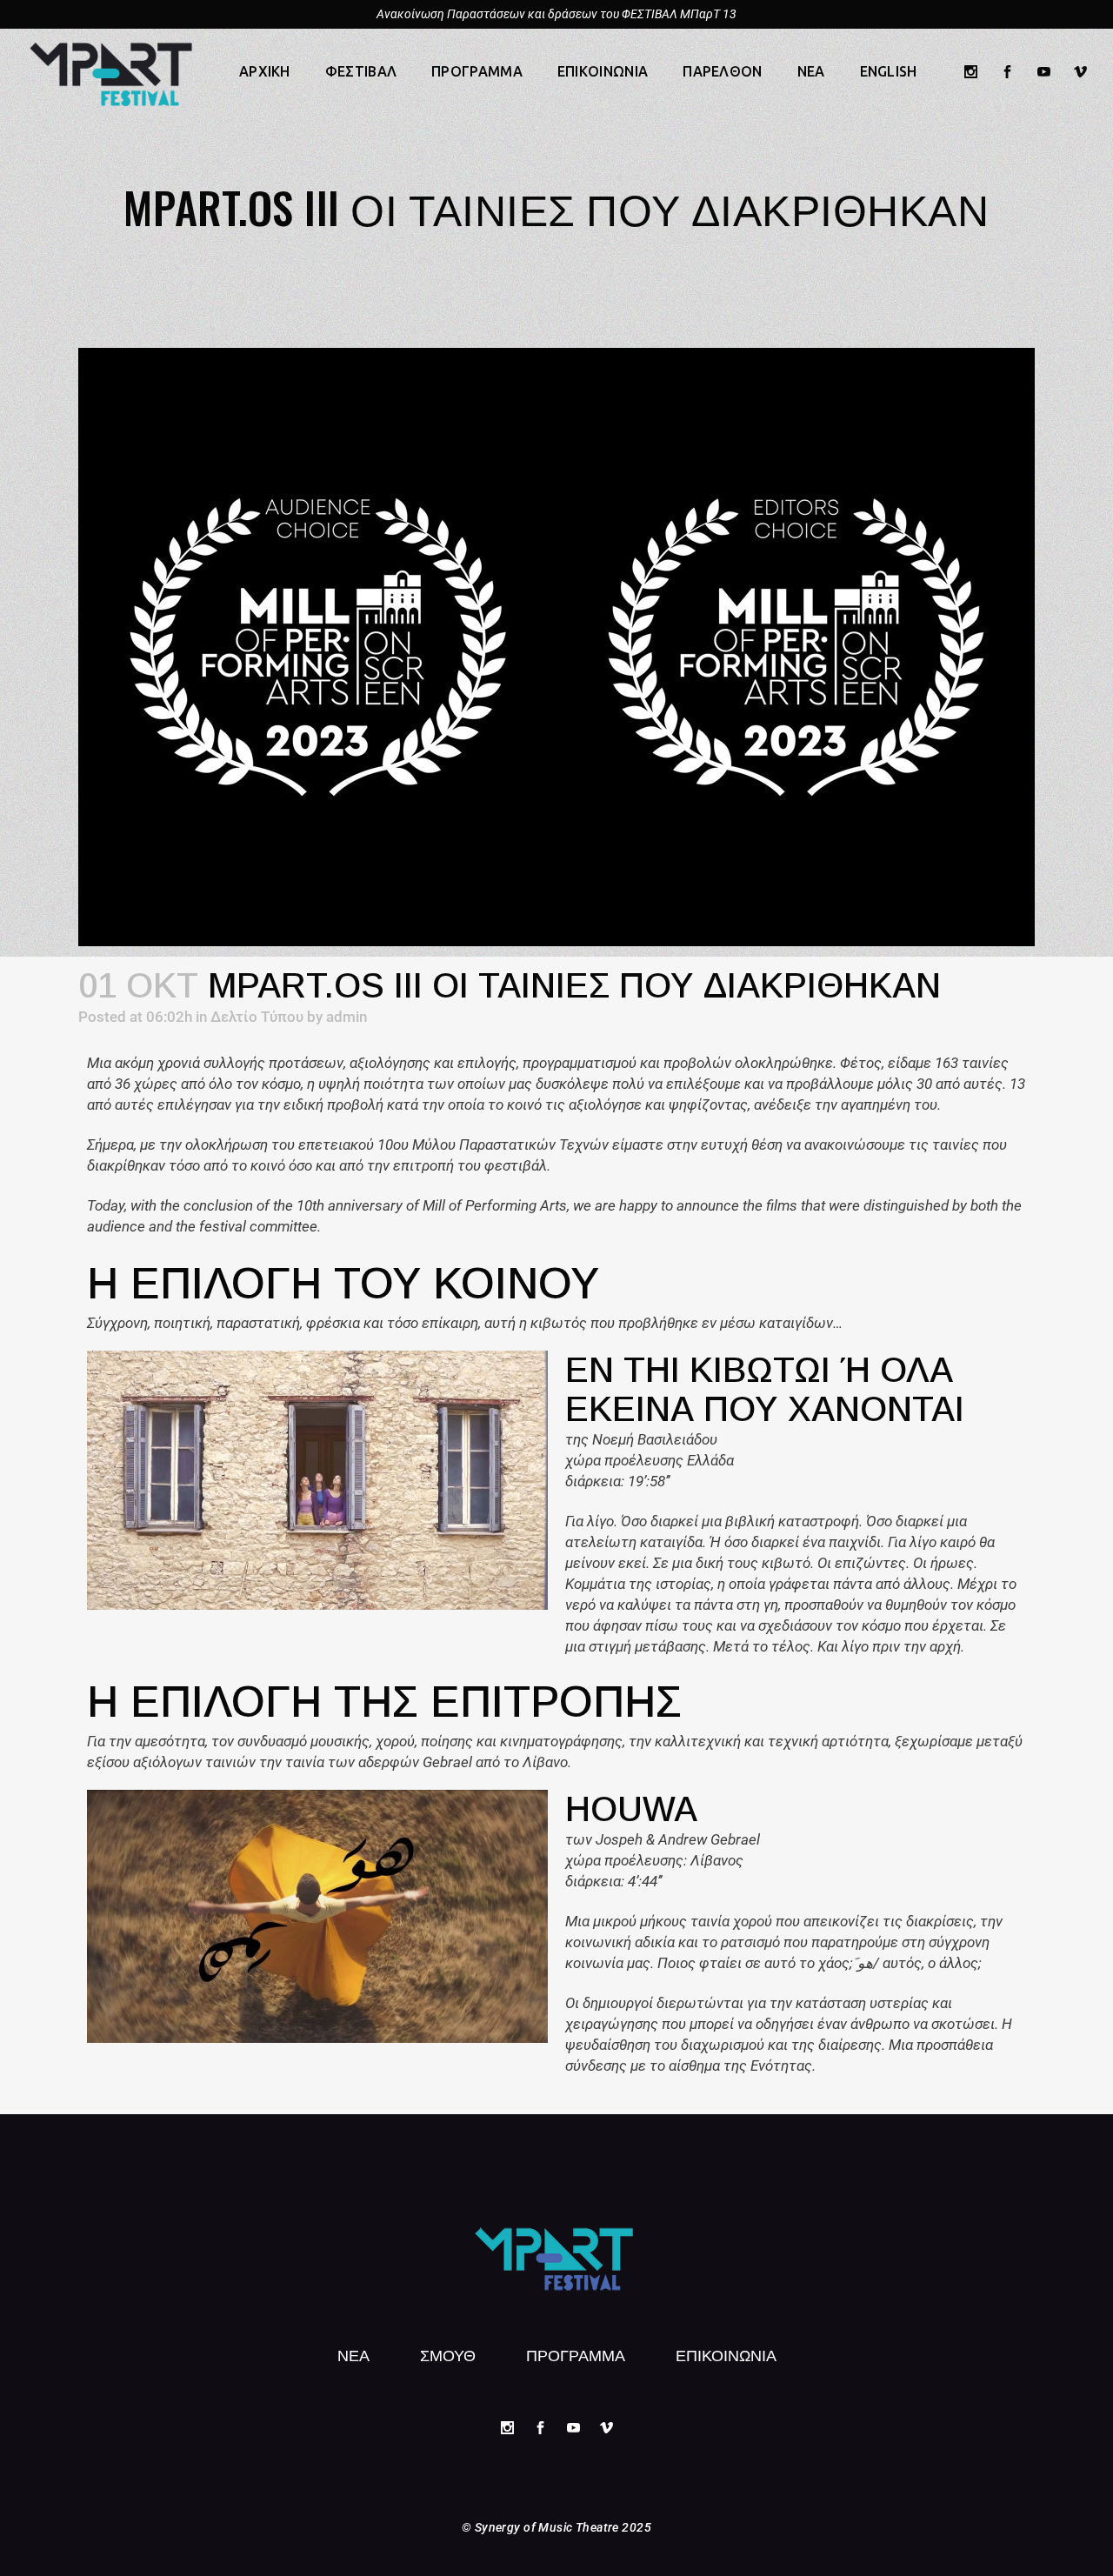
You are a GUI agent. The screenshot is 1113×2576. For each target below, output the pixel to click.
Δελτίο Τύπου (257, 1017)
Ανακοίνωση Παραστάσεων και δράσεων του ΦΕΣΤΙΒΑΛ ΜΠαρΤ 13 (556, 14)
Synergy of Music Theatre (547, 2527)
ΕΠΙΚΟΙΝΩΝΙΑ (726, 2354)
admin (347, 1017)
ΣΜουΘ (448, 2354)
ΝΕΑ (353, 2354)
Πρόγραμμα (576, 2354)
